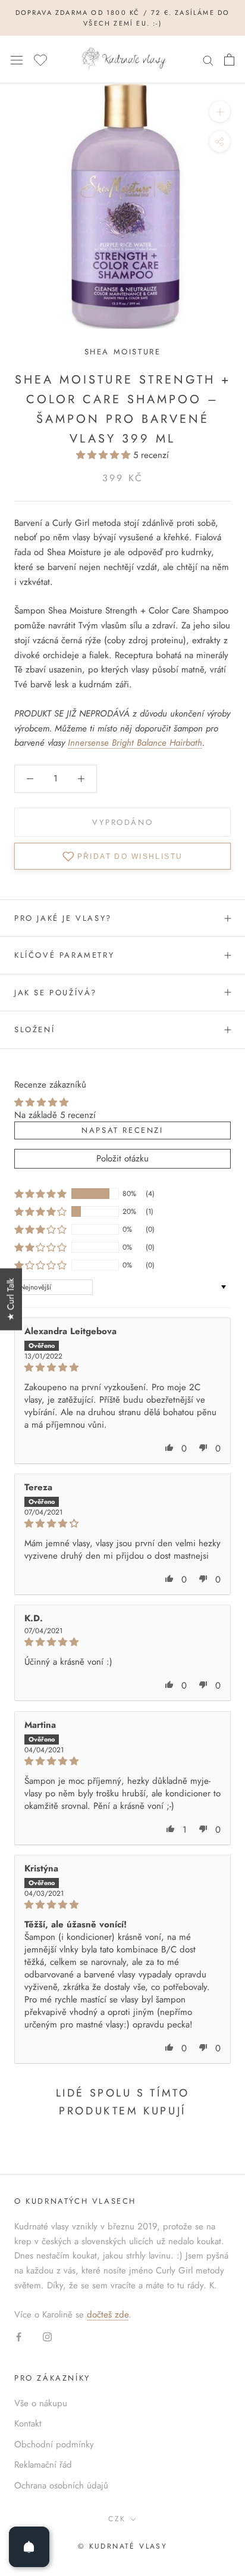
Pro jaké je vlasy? (63, 918)
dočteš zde (108, 2315)
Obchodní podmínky (54, 2444)
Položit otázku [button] (122, 1158)
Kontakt (28, 2424)
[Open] (29, 2547)
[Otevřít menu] (17, 60)
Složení (34, 1030)
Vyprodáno (122, 822)
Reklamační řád (43, 2465)
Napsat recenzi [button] (122, 1130)
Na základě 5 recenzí (55, 1115)
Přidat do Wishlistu (130, 856)
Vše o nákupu (41, 2403)
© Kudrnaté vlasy (122, 2546)
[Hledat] (208, 60)
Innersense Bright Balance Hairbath (135, 743)
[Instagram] (47, 2336)
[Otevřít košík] (229, 60)
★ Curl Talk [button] (11, 1299)
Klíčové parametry (64, 955)
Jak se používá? (56, 993)
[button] (105, 455)
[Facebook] (19, 2336)
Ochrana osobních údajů (61, 2485)
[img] (122, 1368)
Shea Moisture (123, 352)
